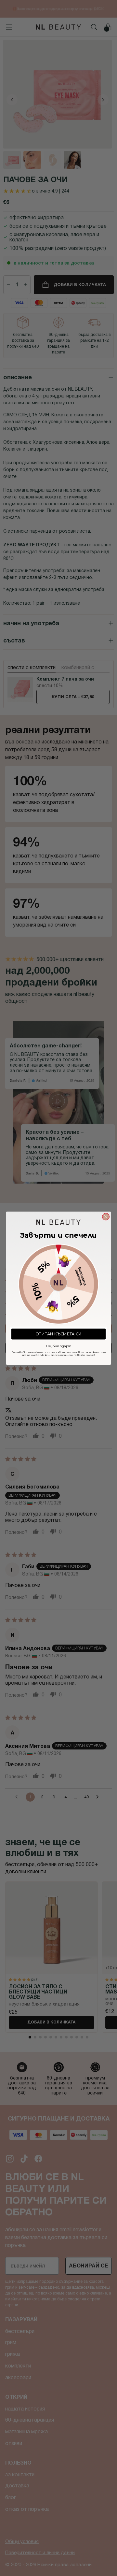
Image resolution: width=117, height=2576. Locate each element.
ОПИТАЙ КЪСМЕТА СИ (59, 1334)
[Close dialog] (106, 1216)
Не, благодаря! (58, 1345)
